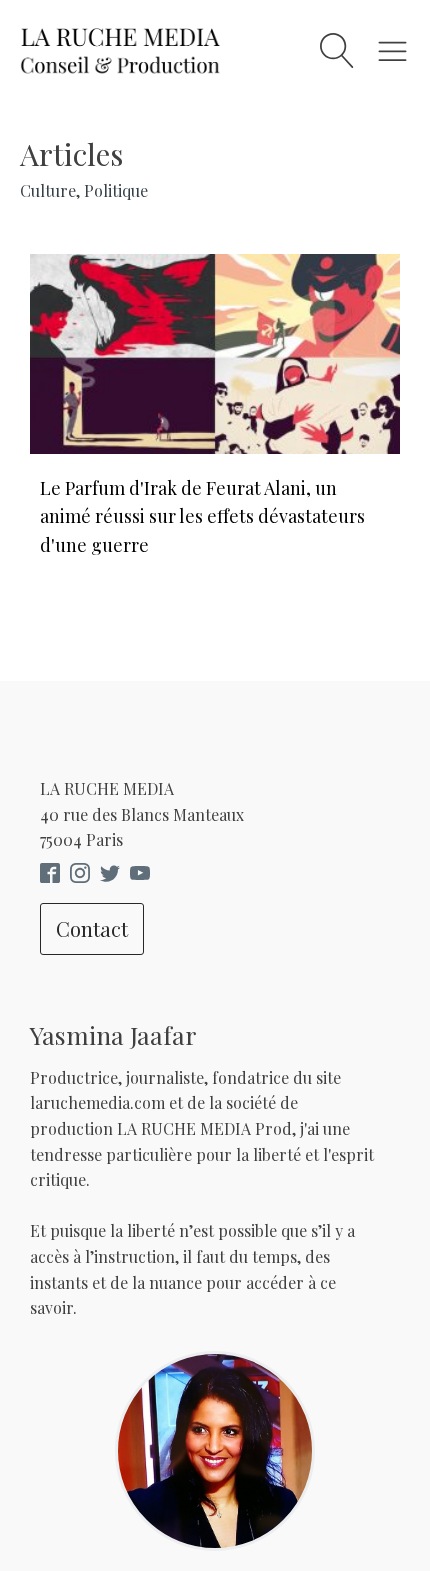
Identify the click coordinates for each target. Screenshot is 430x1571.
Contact (92, 928)
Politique (116, 190)
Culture (48, 190)
